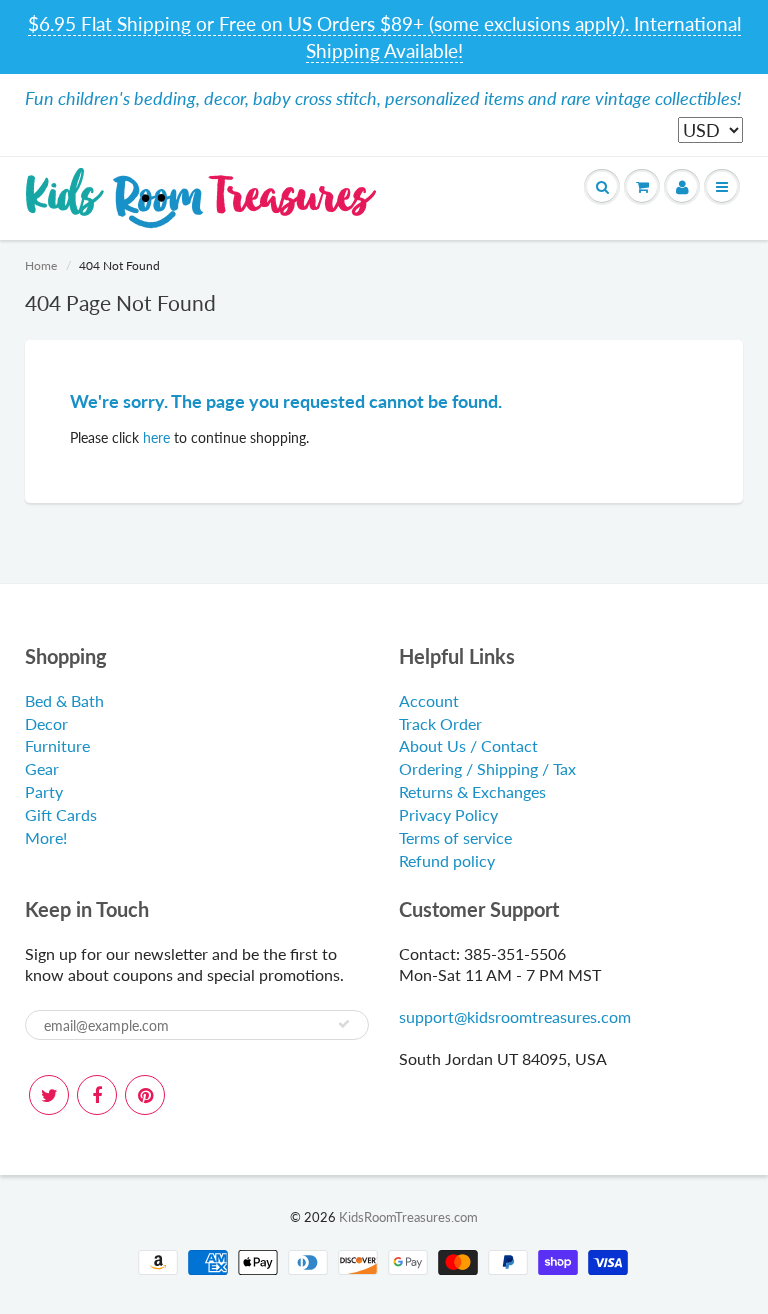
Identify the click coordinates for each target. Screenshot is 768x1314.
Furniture (57, 745)
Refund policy (447, 860)
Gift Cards (61, 814)
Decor (46, 723)
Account (429, 700)
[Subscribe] (344, 1024)
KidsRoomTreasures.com (408, 1217)
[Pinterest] (145, 1095)
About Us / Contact (468, 745)
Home (41, 265)
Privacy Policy (448, 814)
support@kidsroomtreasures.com (515, 1016)
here (156, 437)
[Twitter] (49, 1095)
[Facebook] (97, 1095)
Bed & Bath (64, 700)
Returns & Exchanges (472, 791)
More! (46, 837)
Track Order (440, 723)
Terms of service (455, 837)
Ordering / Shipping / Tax (487, 768)
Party (44, 791)
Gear (42, 768)
